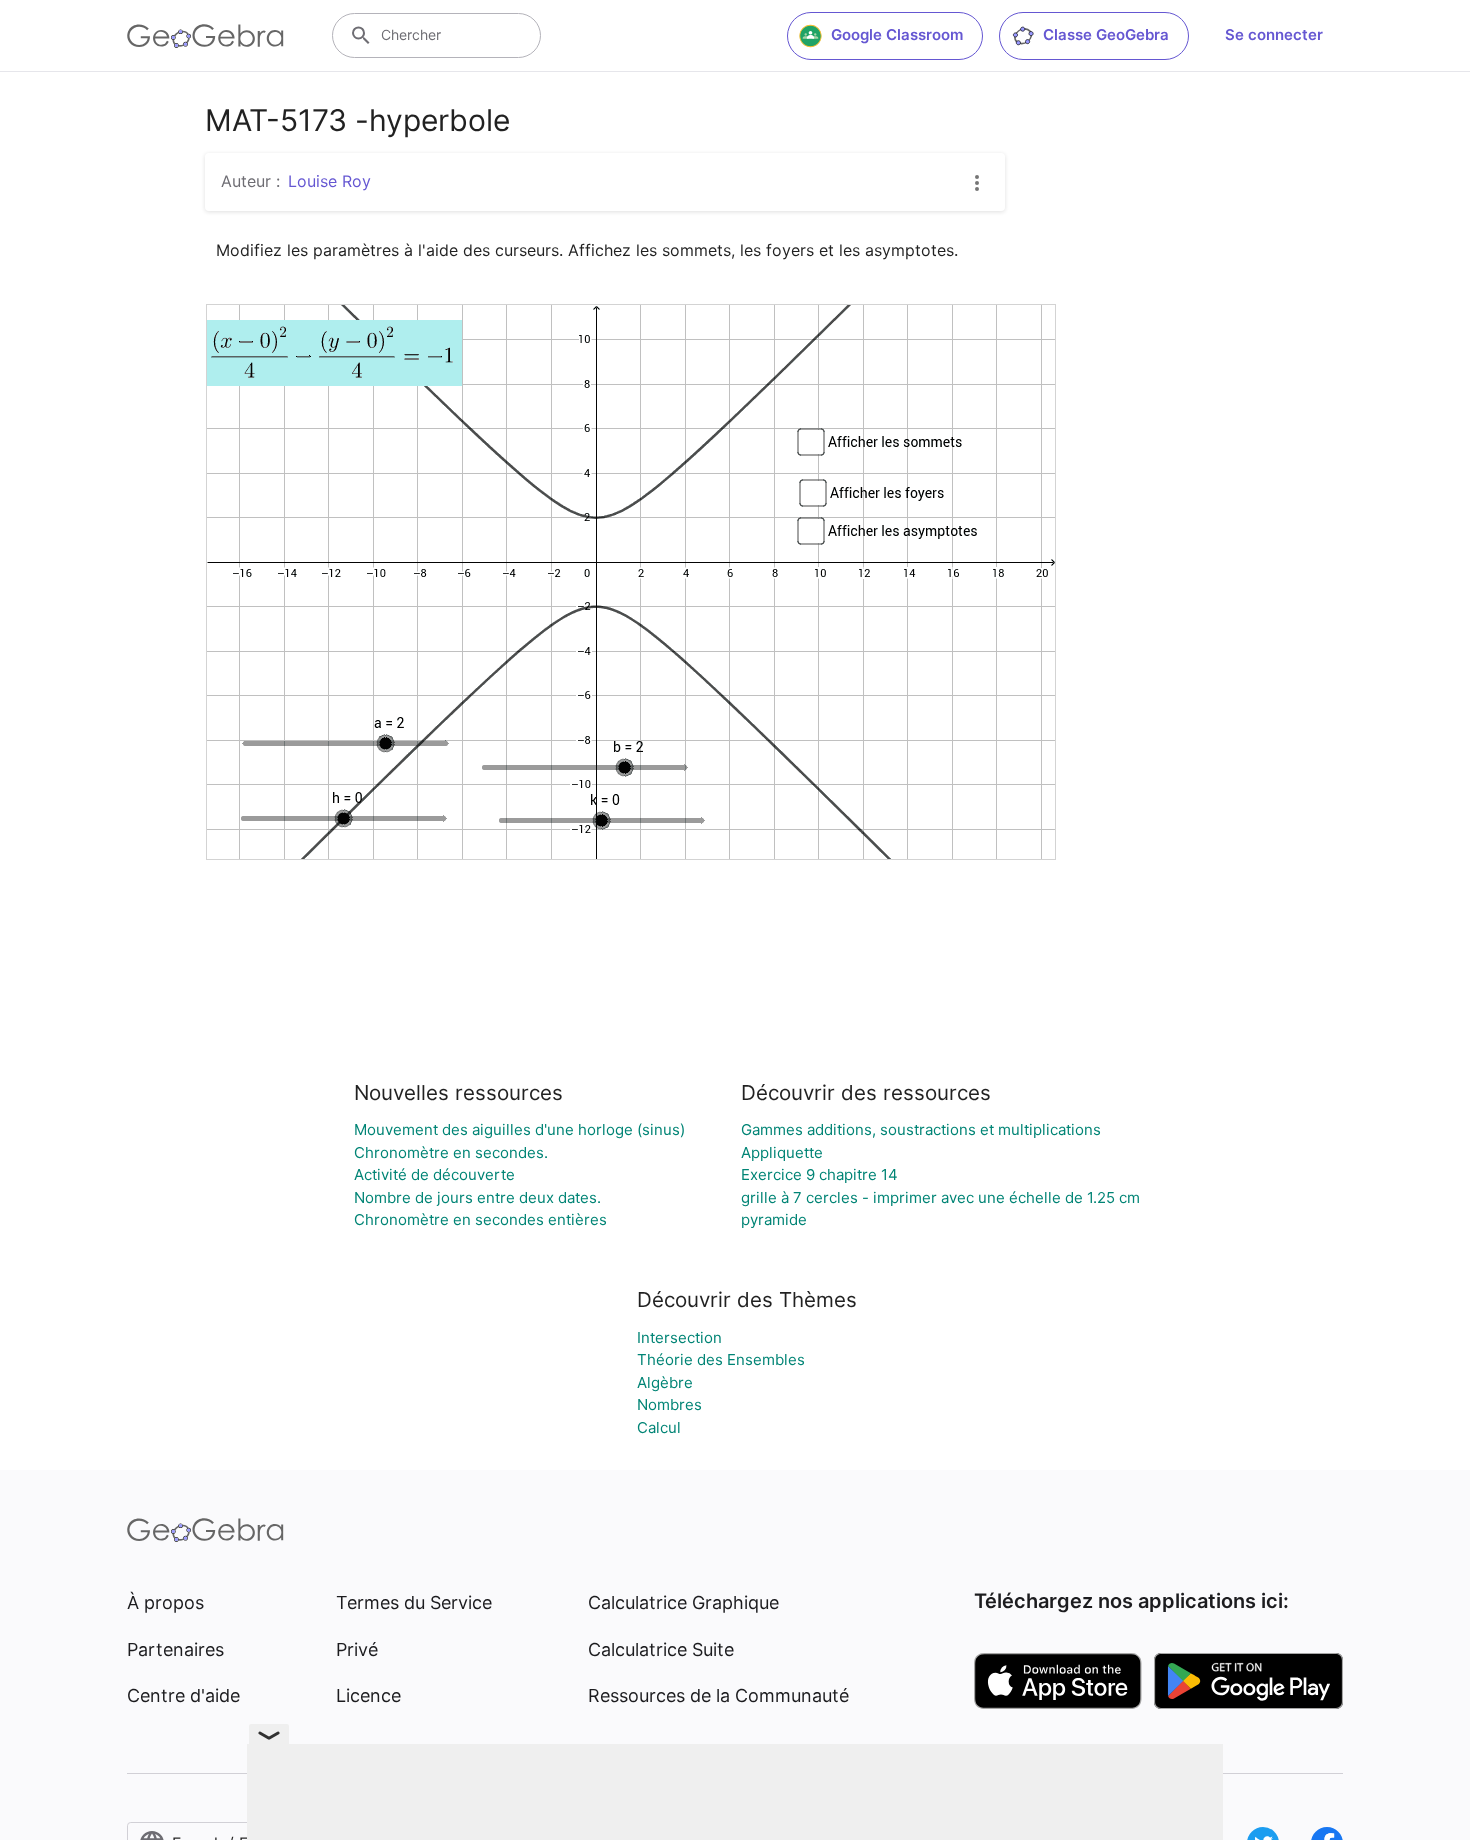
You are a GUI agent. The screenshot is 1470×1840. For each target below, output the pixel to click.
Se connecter (1274, 34)
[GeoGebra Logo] (205, 36)
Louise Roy (329, 181)
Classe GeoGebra (1106, 34)
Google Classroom (897, 34)
